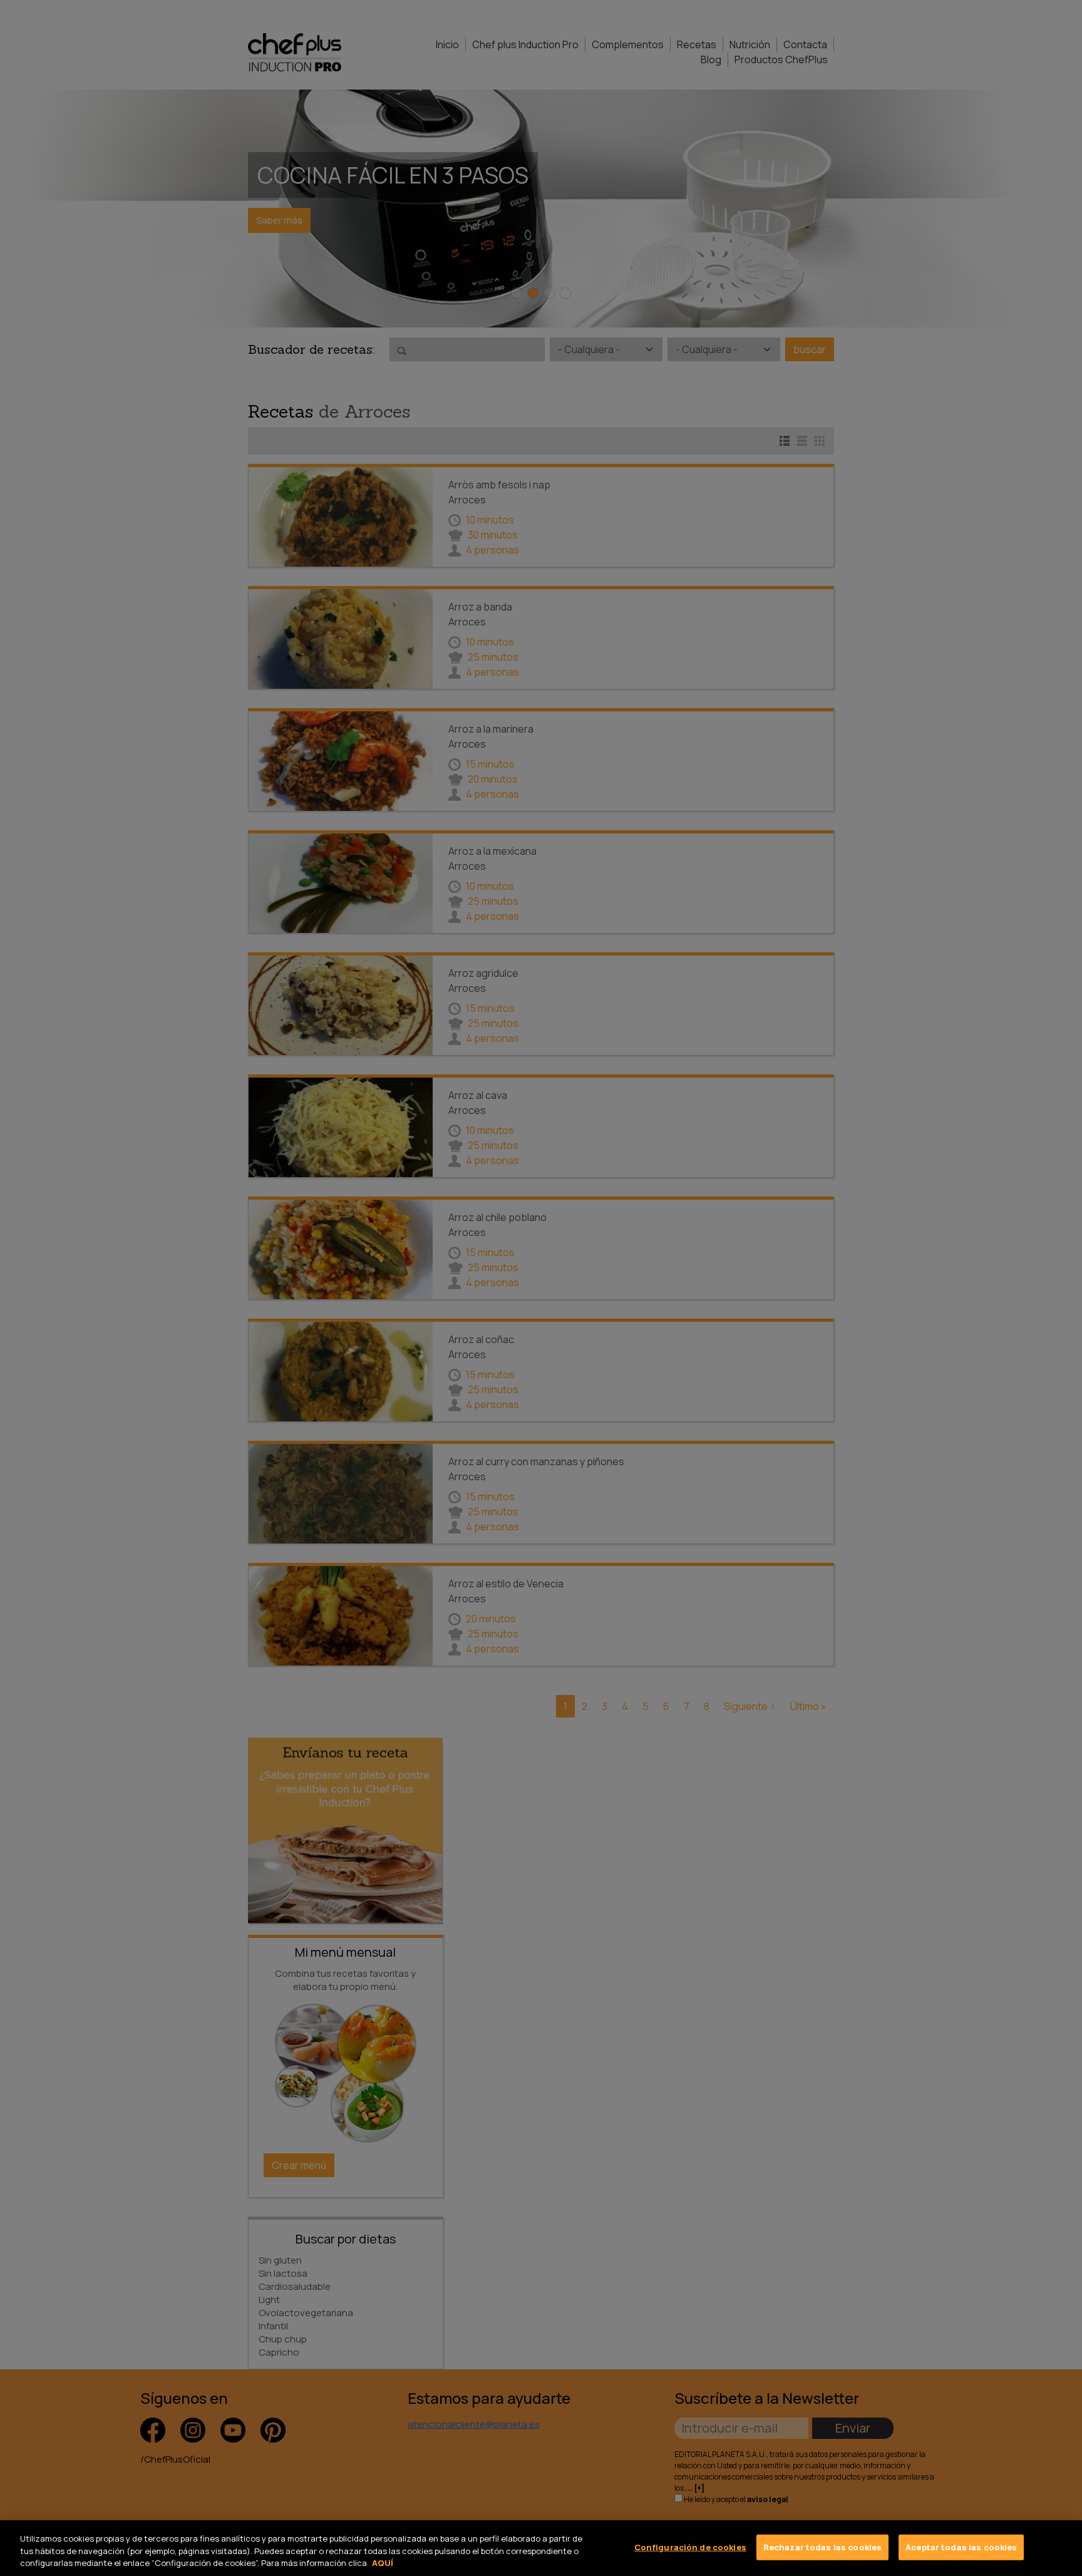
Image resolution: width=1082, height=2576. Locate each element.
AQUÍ (383, 2563)
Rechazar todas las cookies (822, 2547)
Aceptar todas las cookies (961, 2547)
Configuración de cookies (690, 2547)
